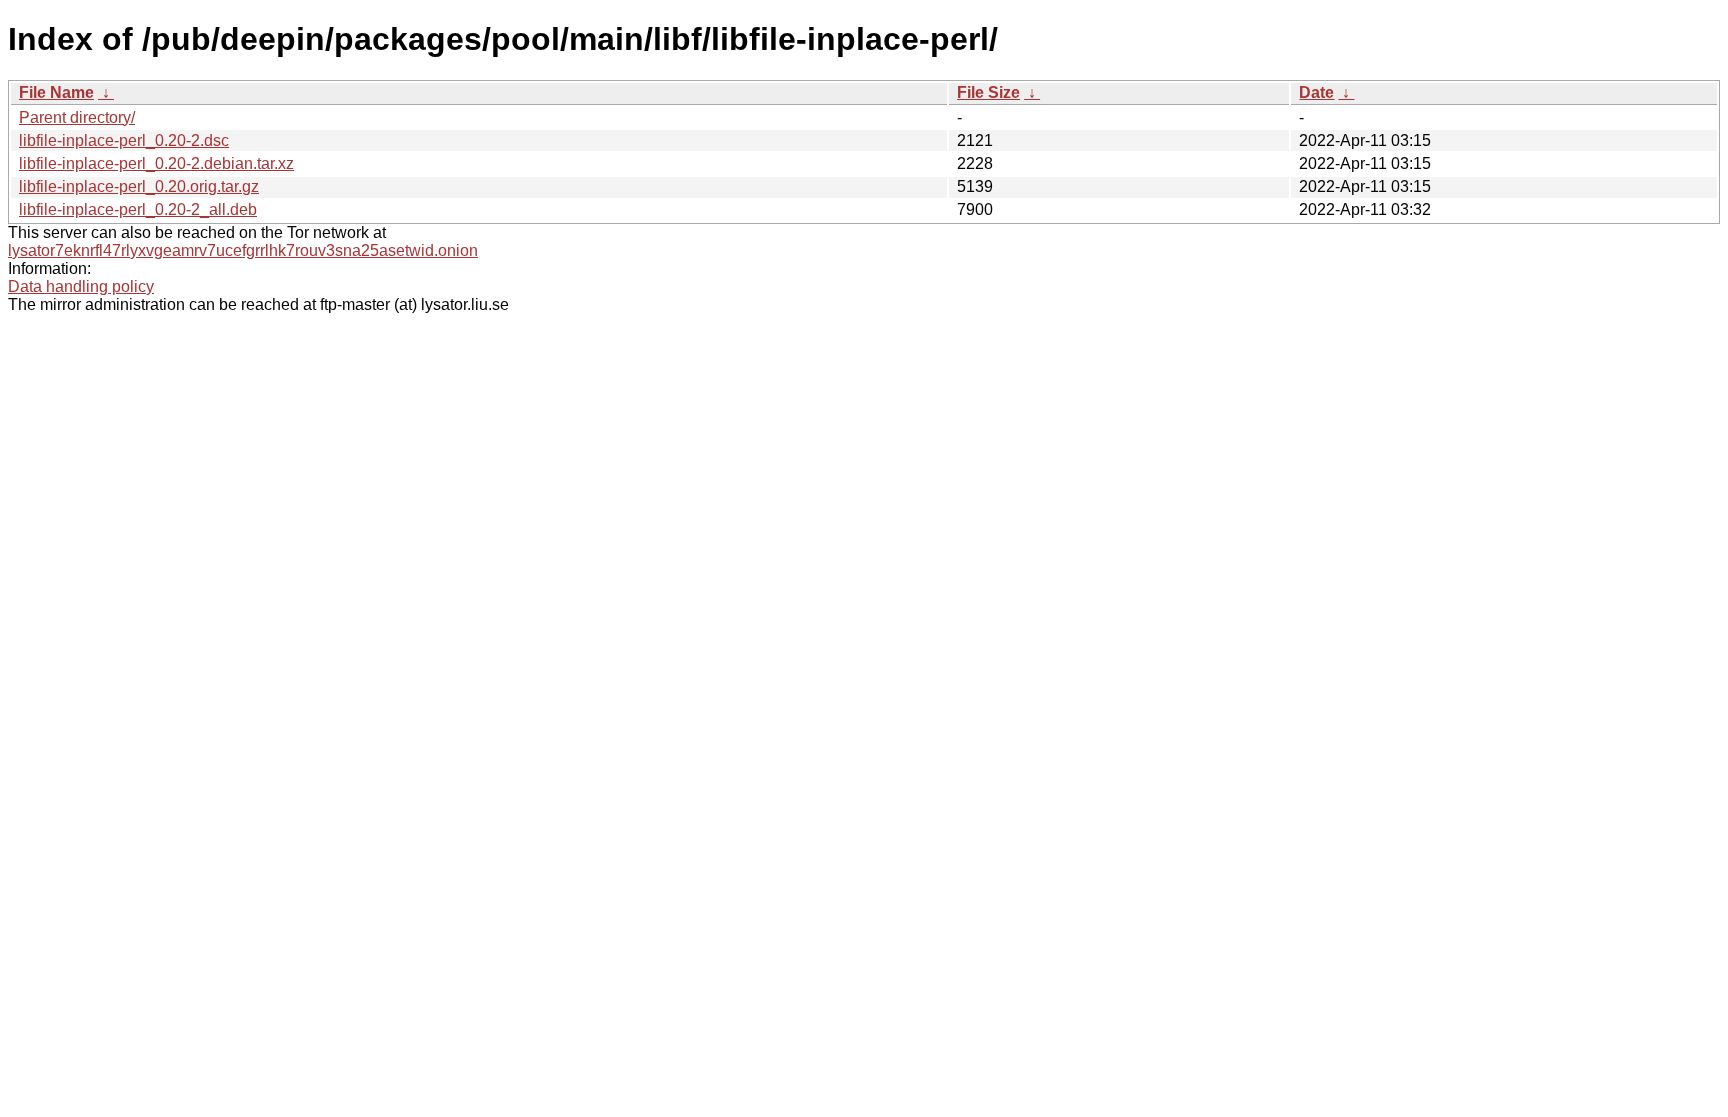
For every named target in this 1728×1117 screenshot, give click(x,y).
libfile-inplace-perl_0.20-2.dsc (124, 140)
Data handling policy (81, 286)
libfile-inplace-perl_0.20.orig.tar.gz (139, 186)
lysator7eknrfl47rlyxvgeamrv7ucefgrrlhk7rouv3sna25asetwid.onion (243, 250)
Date (1316, 92)
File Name (56, 92)
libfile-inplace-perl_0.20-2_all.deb (138, 209)
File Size (988, 92)
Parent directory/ (77, 117)
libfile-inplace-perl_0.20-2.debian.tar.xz (156, 163)
